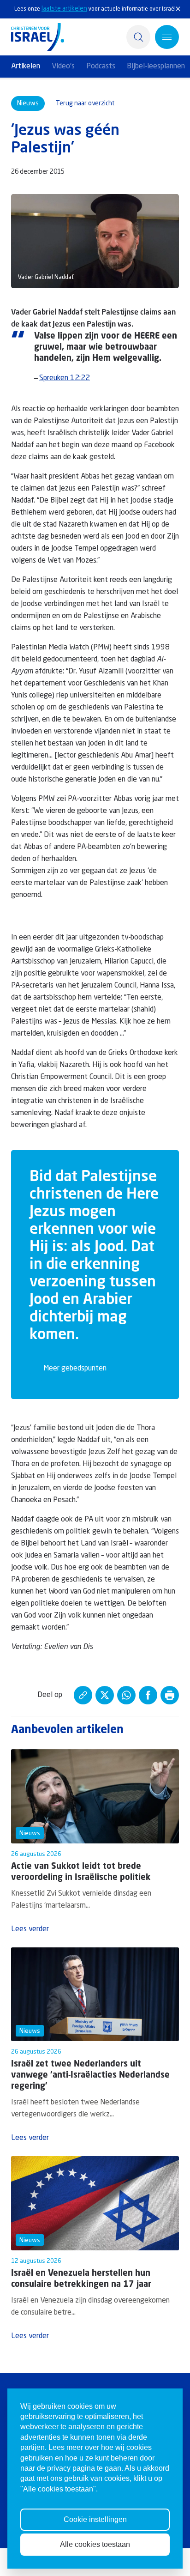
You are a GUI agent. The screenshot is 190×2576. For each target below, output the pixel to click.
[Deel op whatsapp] (126, 1695)
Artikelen (26, 67)
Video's (63, 67)
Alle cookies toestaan (95, 2544)
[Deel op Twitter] (105, 1695)
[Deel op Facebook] (148, 1695)
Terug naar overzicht (85, 103)
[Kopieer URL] (83, 1695)
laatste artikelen (64, 9)
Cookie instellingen (95, 2519)
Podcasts (101, 67)
